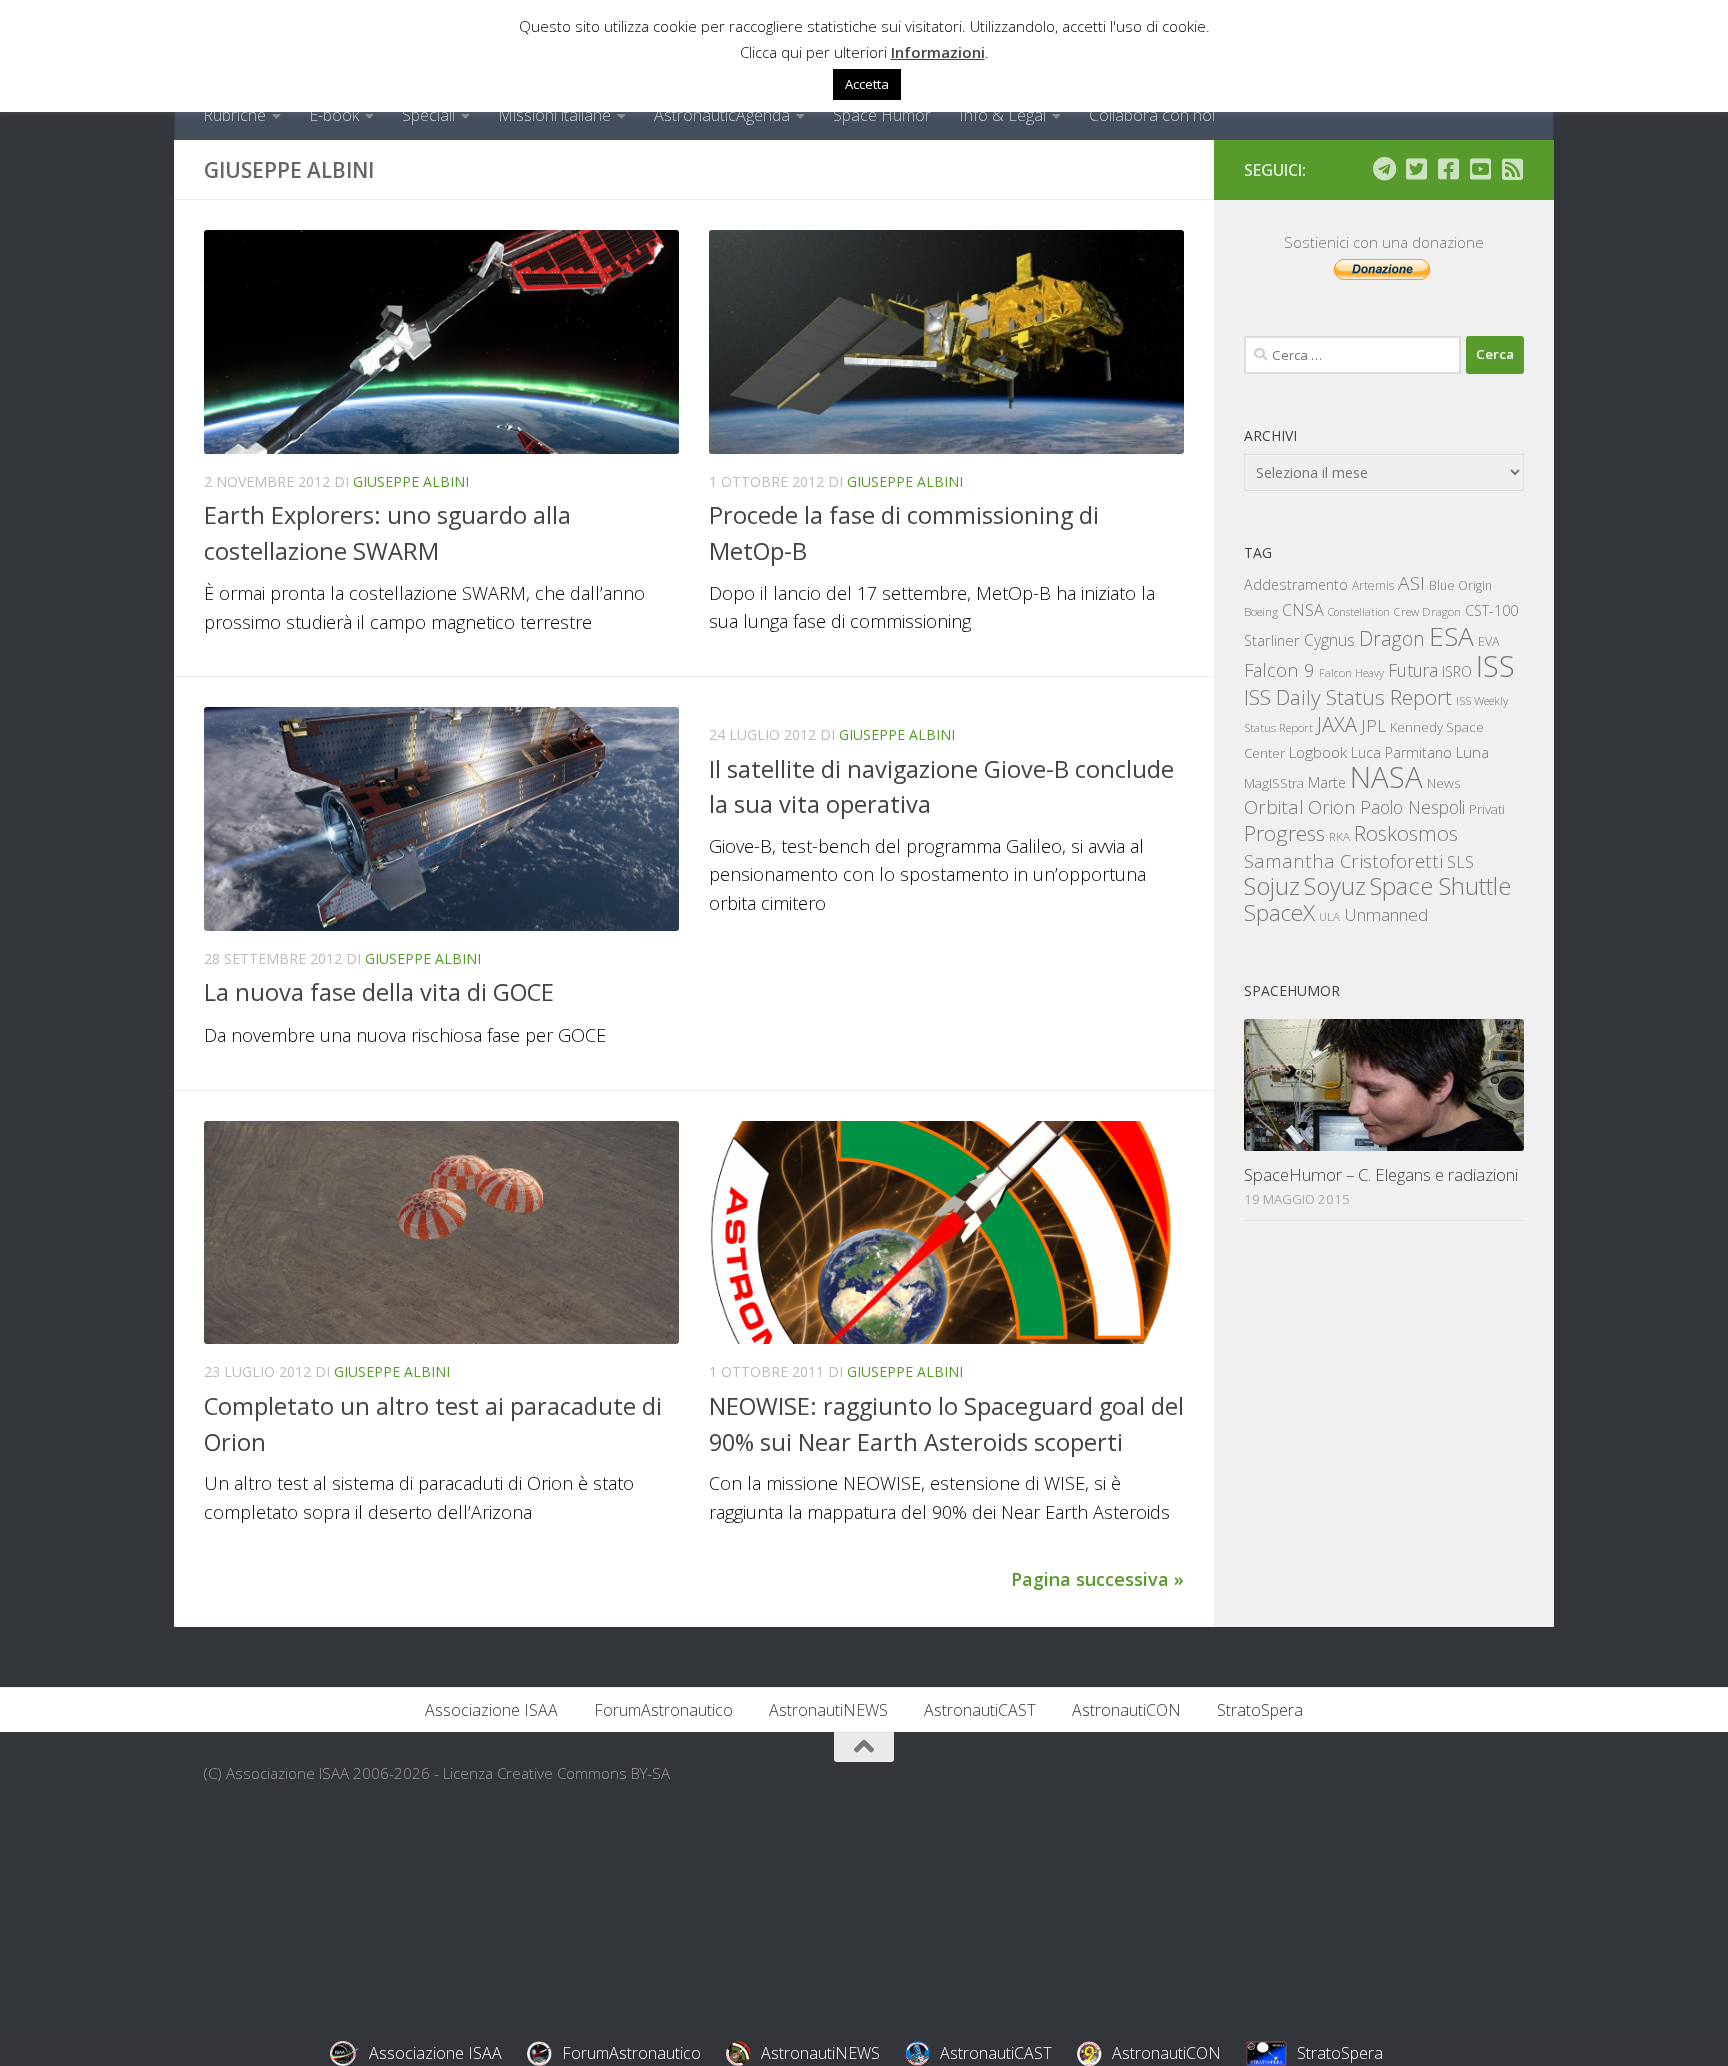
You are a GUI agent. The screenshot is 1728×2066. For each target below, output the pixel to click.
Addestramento (1296, 584)
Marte (1327, 782)
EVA (1489, 641)
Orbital (1274, 807)
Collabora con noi (1152, 115)
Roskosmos (1406, 833)
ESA (1451, 636)
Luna (1472, 752)
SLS (1460, 862)
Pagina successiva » (1097, 1579)
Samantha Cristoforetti (1343, 860)
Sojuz (1272, 885)
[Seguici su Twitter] (1416, 169)
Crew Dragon (1427, 611)
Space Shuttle (1440, 885)
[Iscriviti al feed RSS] (1512, 169)
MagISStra (1274, 783)
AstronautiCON (1126, 1710)
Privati (1487, 809)
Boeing (1261, 611)
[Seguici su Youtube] (1480, 169)
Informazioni (938, 52)
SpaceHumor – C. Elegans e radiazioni (1381, 1174)
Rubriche (234, 115)
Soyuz (1335, 886)
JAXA (1337, 724)
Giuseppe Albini (411, 481)
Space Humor (882, 115)
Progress (1284, 833)
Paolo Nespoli (1412, 807)
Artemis (1373, 585)
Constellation (1359, 612)
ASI (1411, 583)
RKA (1339, 836)
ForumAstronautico (663, 1710)
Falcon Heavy (1351, 672)
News (1444, 782)
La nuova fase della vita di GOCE (379, 992)
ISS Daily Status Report (1348, 697)
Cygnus (1329, 640)
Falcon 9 (1279, 669)
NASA (1386, 777)
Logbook (1318, 752)
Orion (1332, 807)
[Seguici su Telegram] (1384, 169)
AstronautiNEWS (828, 1710)
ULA (1329, 916)
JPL (1373, 725)
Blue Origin (1460, 585)
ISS (1495, 665)
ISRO (1457, 671)
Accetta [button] (867, 84)
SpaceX (1279, 912)
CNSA (1303, 610)
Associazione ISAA (491, 1710)
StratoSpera (1260, 1710)
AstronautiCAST (980, 1710)
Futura (1413, 670)
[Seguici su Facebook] (1448, 169)
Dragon (1392, 638)
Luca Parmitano (1401, 752)
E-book (334, 115)
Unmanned (1386, 914)
